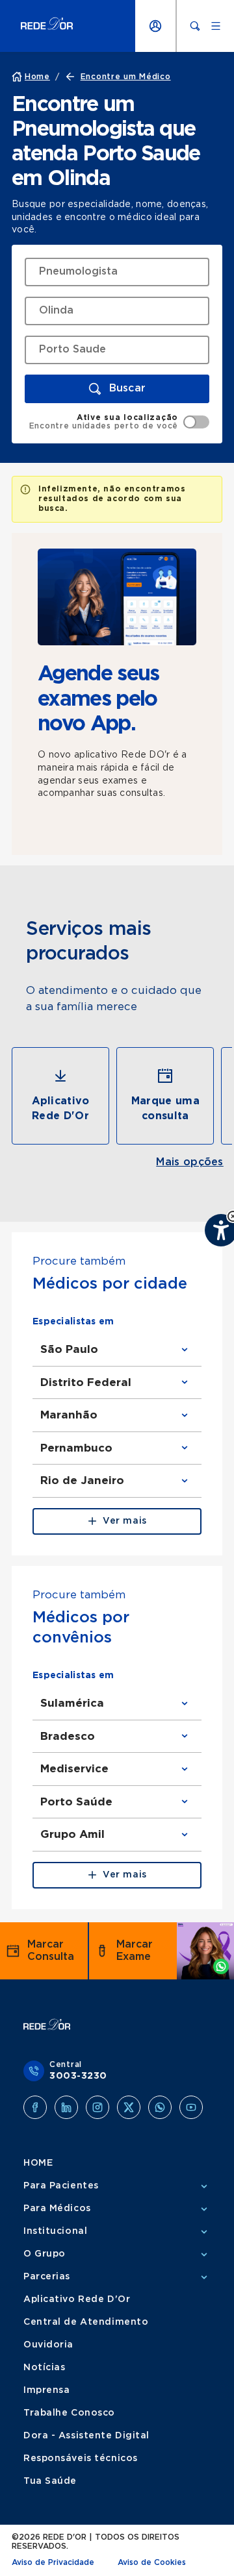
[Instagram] (97, 2107)
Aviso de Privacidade (53, 2562)
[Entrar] (155, 26)
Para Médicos (57, 2209)
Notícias (44, 2368)
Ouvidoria (48, 2345)
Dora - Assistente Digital (86, 2436)
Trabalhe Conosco (69, 2413)
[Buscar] (195, 26)
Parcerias (47, 2277)
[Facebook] (35, 2107)
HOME (38, 2163)
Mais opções (190, 1162)
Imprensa (46, 2390)
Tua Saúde (50, 2481)
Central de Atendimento (86, 2322)
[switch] (119, 422)
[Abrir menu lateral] (216, 26)
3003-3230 (78, 2076)
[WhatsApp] (160, 2107)
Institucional (55, 2231)
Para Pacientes (61, 2186)
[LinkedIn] (66, 2107)
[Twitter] (129, 2107)
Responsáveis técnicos (81, 2458)
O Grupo (45, 2254)
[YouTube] (191, 2107)
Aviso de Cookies (152, 2562)
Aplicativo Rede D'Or (77, 2299)
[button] (117, 389)
